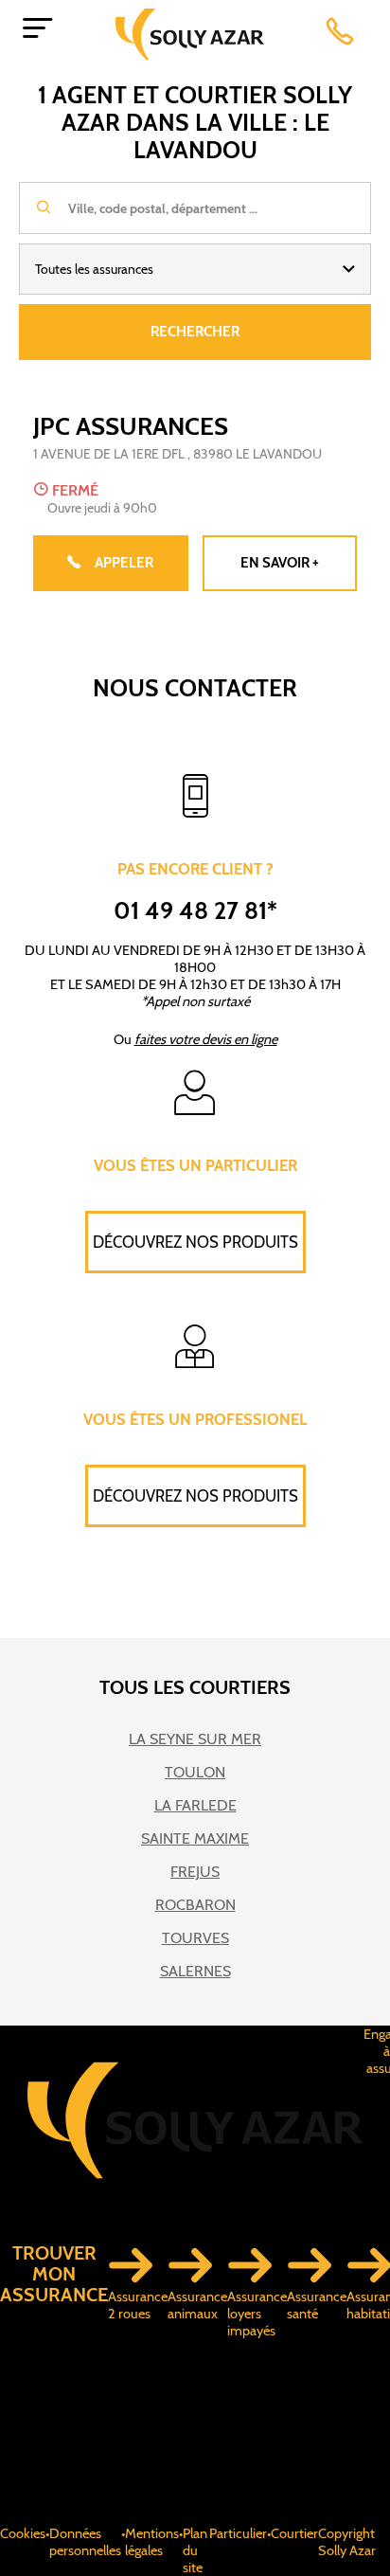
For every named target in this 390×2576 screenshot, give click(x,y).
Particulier (238, 2533)
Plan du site (195, 2550)
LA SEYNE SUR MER (195, 1739)
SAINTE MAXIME (195, 1838)
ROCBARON (195, 1905)
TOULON (195, 1772)
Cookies (23, 2533)
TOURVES (195, 1938)
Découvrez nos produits (195, 1242)
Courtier (294, 2533)
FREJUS (195, 1872)
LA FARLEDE (195, 1805)
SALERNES (195, 1971)
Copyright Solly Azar (347, 2542)
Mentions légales (152, 2542)
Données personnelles (85, 2542)
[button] (195, 269)
